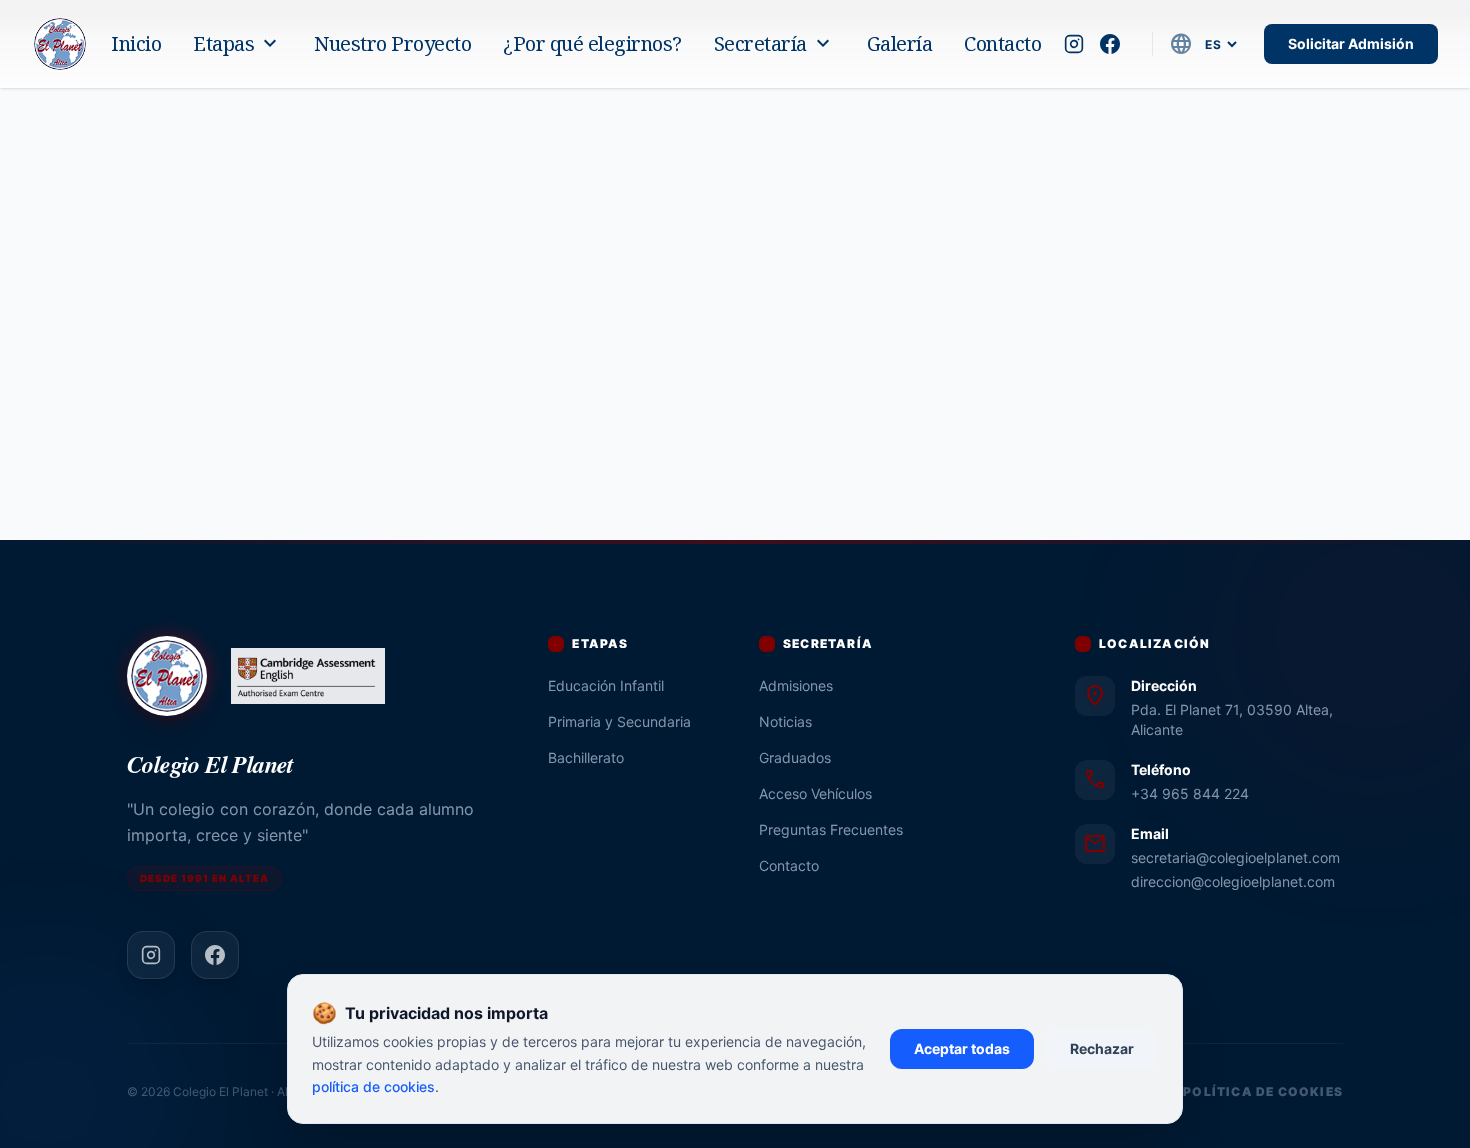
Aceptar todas (962, 1048)
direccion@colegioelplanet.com (1233, 881)
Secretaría (774, 44)
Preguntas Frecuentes (831, 829)
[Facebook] (1110, 44)
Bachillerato (586, 757)
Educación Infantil (606, 685)
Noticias (785, 721)
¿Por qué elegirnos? (592, 43)
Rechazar (1102, 1048)
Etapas (237, 44)
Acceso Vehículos (815, 793)
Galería (900, 43)
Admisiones (796, 685)
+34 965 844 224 (1190, 793)
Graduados (795, 757)
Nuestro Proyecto (392, 43)
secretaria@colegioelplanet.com (1235, 857)
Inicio (136, 43)
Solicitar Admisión (1351, 43)
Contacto (1002, 43)
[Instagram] (1074, 44)
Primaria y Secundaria (619, 721)
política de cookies (373, 1086)
